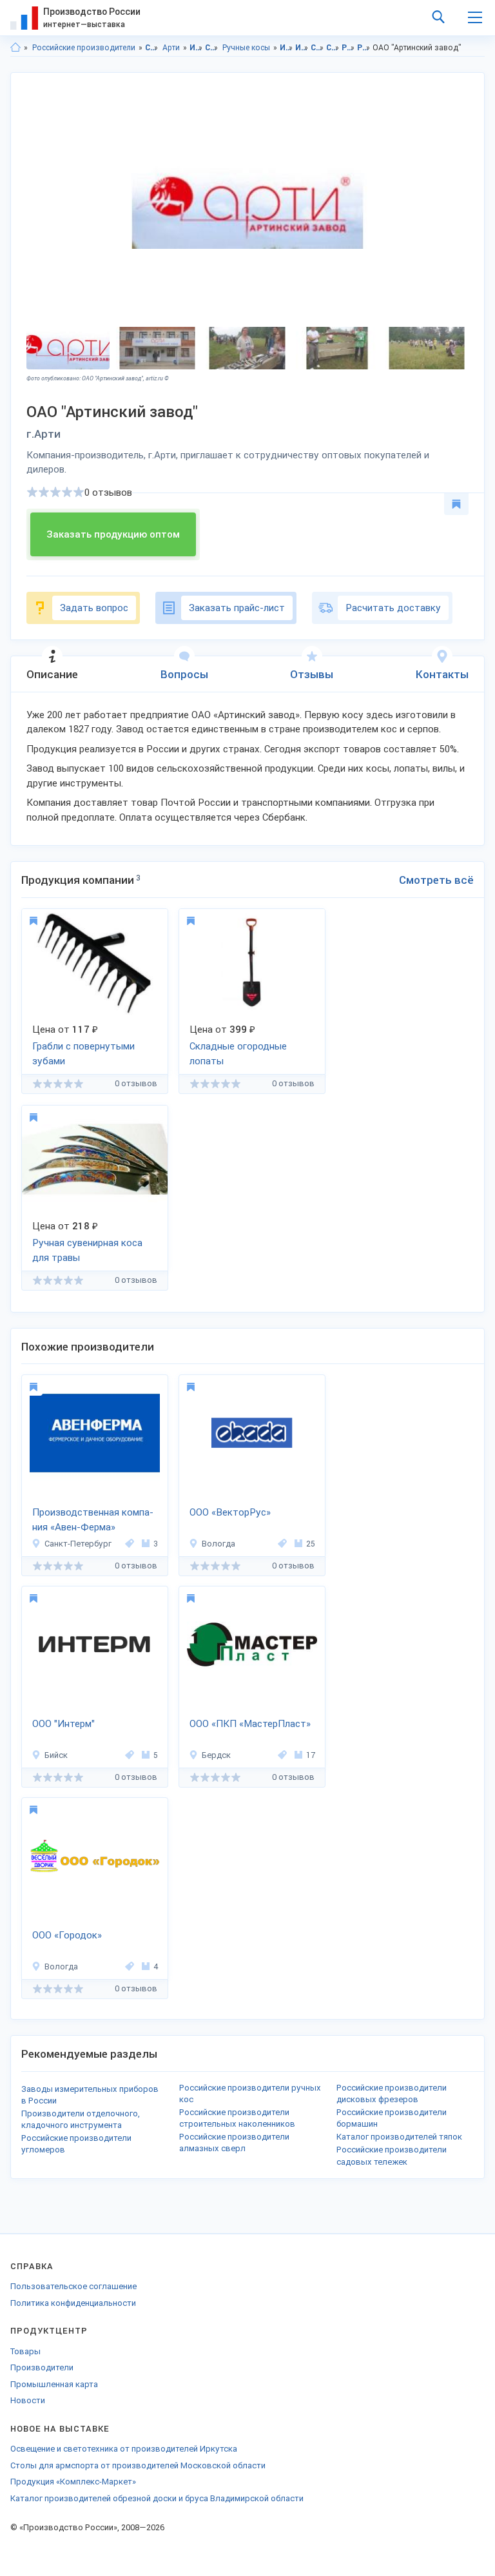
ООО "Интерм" (63, 1724)
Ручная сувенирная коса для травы (87, 1250)
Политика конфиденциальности (73, 2303)
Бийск (56, 1755)
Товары (25, 2351)
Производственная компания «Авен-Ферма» (93, 1520)
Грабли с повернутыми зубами (83, 1054)
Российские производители (84, 48)
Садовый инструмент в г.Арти (333, 48)
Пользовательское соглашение (73, 2286)
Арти (171, 48)
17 (311, 1755)
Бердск (216, 1755)
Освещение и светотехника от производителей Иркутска (124, 2449)
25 (311, 1544)
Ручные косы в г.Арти (364, 48)
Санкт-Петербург (78, 1544)
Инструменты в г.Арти (302, 48)
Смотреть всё (436, 880)
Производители (42, 2367)
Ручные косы (246, 48)
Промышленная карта (54, 2384)
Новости (28, 2400)
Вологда (218, 1544)
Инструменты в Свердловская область (286, 48)
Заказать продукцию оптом (113, 534)
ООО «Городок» (67, 1935)
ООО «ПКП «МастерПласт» (250, 1724)
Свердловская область (152, 48)
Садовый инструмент (212, 48)
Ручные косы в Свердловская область (348, 48)
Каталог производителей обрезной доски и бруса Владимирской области (157, 2498)
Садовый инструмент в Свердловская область (317, 48)
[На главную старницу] (15, 48)
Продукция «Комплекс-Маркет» (73, 2482)
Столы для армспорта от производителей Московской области (138, 2465)
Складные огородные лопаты (238, 1054)
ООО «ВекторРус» (230, 1512)
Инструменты (196, 48)
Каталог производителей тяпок (399, 2137)
